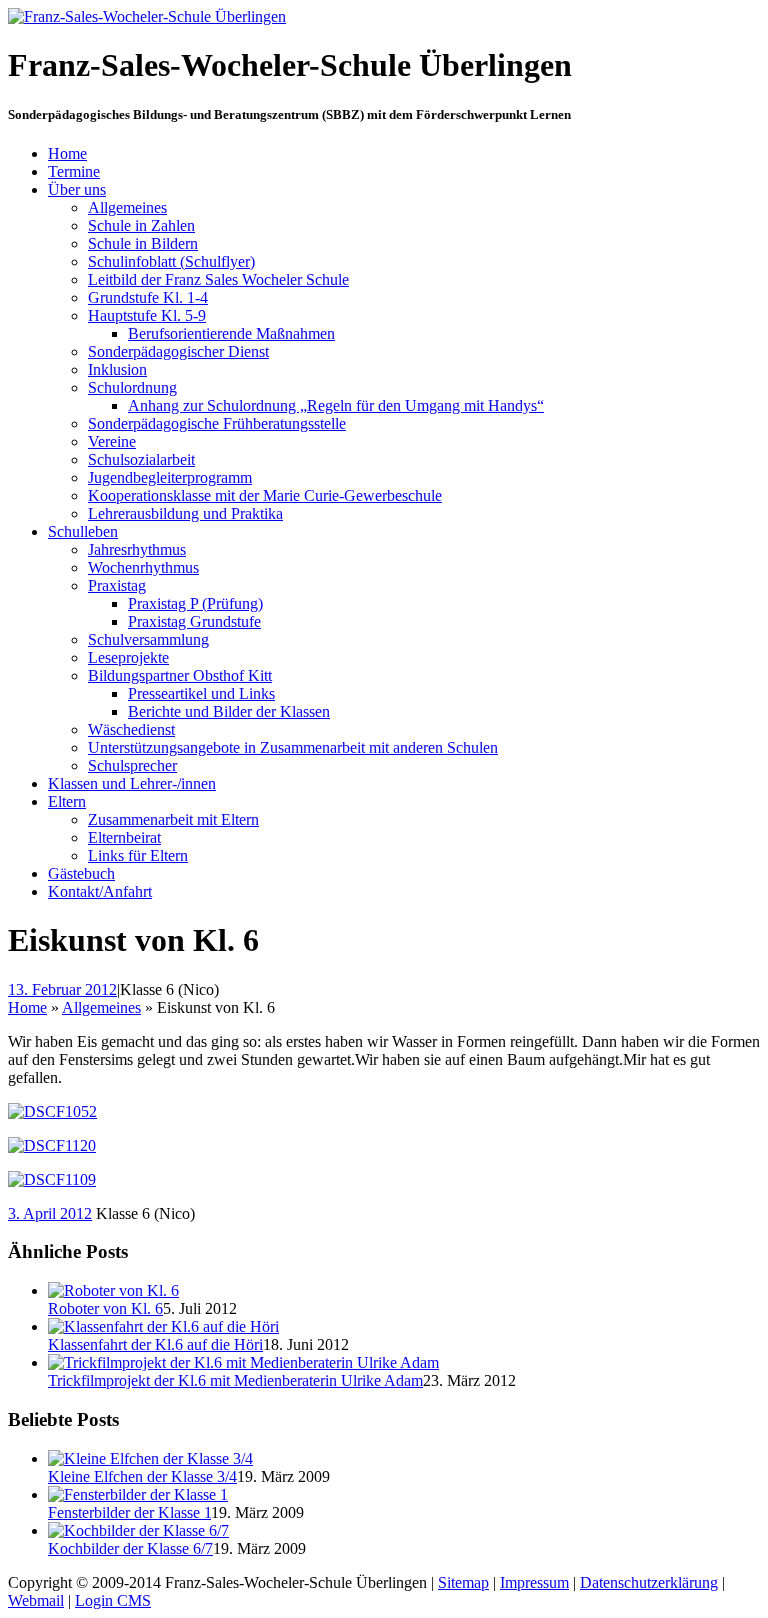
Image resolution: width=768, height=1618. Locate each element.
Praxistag (117, 585)
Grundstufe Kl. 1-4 (148, 297)
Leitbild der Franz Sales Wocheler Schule (218, 279)
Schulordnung (132, 387)
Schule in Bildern (143, 243)
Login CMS (113, 1600)
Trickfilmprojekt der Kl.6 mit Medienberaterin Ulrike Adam (235, 1380)
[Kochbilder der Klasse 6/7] (138, 1530)
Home (67, 153)
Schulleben (83, 531)
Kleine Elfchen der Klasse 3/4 (142, 1476)
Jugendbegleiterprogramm (170, 477)
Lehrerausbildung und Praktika (185, 513)
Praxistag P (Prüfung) (195, 603)
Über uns (77, 189)
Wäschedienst (131, 729)
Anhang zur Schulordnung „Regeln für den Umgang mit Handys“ (336, 405)
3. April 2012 (50, 1213)
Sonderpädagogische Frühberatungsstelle (217, 423)
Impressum (534, 1582)
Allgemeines (127, 207)
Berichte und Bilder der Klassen (229, 711)
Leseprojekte (128, 657)
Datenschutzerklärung (649, 1582)
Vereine (112, 441)
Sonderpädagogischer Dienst (178, 351)
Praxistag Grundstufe (194, 621)
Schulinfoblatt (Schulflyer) (171, 261)
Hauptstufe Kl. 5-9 (147, 315)
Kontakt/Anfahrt (100, 891)
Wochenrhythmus (143, 567)
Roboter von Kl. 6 (105, 1308)
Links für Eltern (138, 855)
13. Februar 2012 (62, 989)
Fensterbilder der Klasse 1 (129, 1512)
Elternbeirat (124, 837)
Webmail (36, 1600)
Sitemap (463, 1582)
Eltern (67, 801)
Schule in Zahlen (141, 225)
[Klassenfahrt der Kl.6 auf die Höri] (163, 1326)
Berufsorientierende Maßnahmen (231, 333)
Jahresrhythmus (137, 549)
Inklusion (117, 369)
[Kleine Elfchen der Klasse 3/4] (150, 1458)
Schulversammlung (148, 639)
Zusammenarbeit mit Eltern (173, 819)
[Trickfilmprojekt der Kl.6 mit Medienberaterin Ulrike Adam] (243, 1362)
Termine (74, 171)
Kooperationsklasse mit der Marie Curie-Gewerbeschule (265, 495)
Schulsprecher (132, 765)
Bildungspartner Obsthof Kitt (180, 675)
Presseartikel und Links (201, 693)
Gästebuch (81, 873)
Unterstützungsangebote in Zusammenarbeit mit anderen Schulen (293, 747)
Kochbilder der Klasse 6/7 (130, 1548)
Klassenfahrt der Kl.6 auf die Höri (155, 1344)
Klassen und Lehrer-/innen (132, 783)
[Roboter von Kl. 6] (113, 1290)
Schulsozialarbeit (141, 459)
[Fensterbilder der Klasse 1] (138, 1494)
